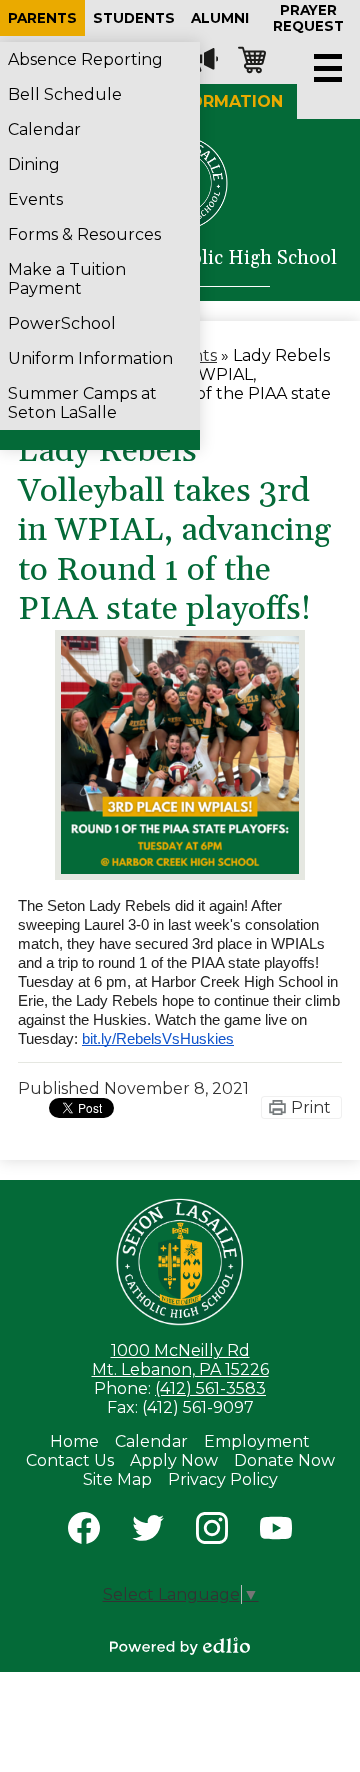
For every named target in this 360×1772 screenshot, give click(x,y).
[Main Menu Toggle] (328, 68)
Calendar (44, 129)
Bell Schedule (65, 94)
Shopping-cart (252, 60)
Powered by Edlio (180, 1646)
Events (35, 199)
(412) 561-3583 (210, 1388)
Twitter (148, 1528)
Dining (34, 164)
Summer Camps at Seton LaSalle (82, 403)
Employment (257, 1441)
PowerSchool (62, 323)
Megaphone (204, 60)
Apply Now (174, 1460)
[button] (42, 18)
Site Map (117, 1479)
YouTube (276, 1528)
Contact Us (70, 1460)
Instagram (212, 1528)
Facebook (84, 1528)
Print (311, 1107)
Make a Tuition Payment (67, 279)
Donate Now (284, 1460)
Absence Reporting (85, 59)
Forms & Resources (84, 234)
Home (74, 1441)
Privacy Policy (223, 1479)
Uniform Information (90, 358)
